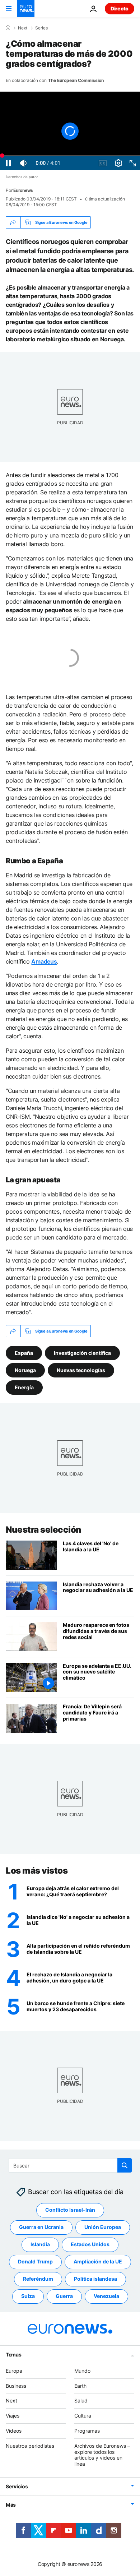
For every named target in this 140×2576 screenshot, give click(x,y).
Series (41, 28)
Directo (120, 8)
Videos (14, 2431)
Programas (87, 2431)
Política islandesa (95, 2279)
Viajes (13, 2416)
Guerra (64, 2296)
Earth (80, 2386)
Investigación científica (82, 1353)
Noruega (25, 1370)
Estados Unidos (90, 2244)
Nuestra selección (44, 1530)
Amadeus (44, 961)
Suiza (28, 2296)
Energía (24, 1387)
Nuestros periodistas (30, 2446)
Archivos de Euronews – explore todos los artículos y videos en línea (102, 2455)
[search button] (125, 2165)
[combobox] (70, 2165)
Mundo (82, 2371)
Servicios (17, 2486)
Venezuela (106, 2296)
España (24, 1353)
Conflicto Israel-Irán (70, 2210)
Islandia (40, 2244)
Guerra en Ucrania (41, 2227)
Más (11, 2505)
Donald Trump (35, 2261)
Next (23, 28)
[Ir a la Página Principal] (26, 9)
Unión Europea (103, 2227)
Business (16, 2386)
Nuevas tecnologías (81, 1370)
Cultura (83, 2416)
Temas (14, 2355)
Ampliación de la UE (98, 2261)
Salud (81, 2400)
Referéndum (38, 2279)
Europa (14, 2371)
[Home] (8, 28)
